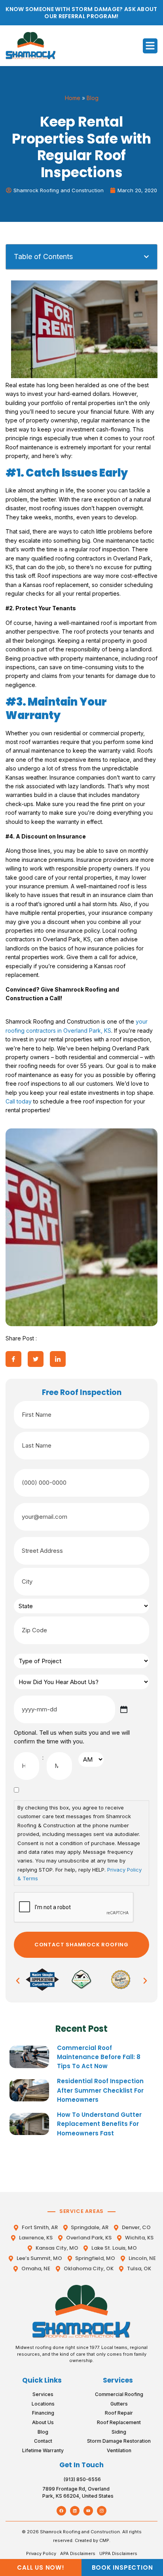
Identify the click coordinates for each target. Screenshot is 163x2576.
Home (73, 98)
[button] (150, 46)
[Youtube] (88, 2511)
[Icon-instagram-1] (102, 2511)
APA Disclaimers (78, 2553)
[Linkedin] (75, 2511)
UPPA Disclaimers (118, 2553)
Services (118, 2380)
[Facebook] (61, 2511)
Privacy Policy (41, 2553)
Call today (19, 1101)
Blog (93, 98)
